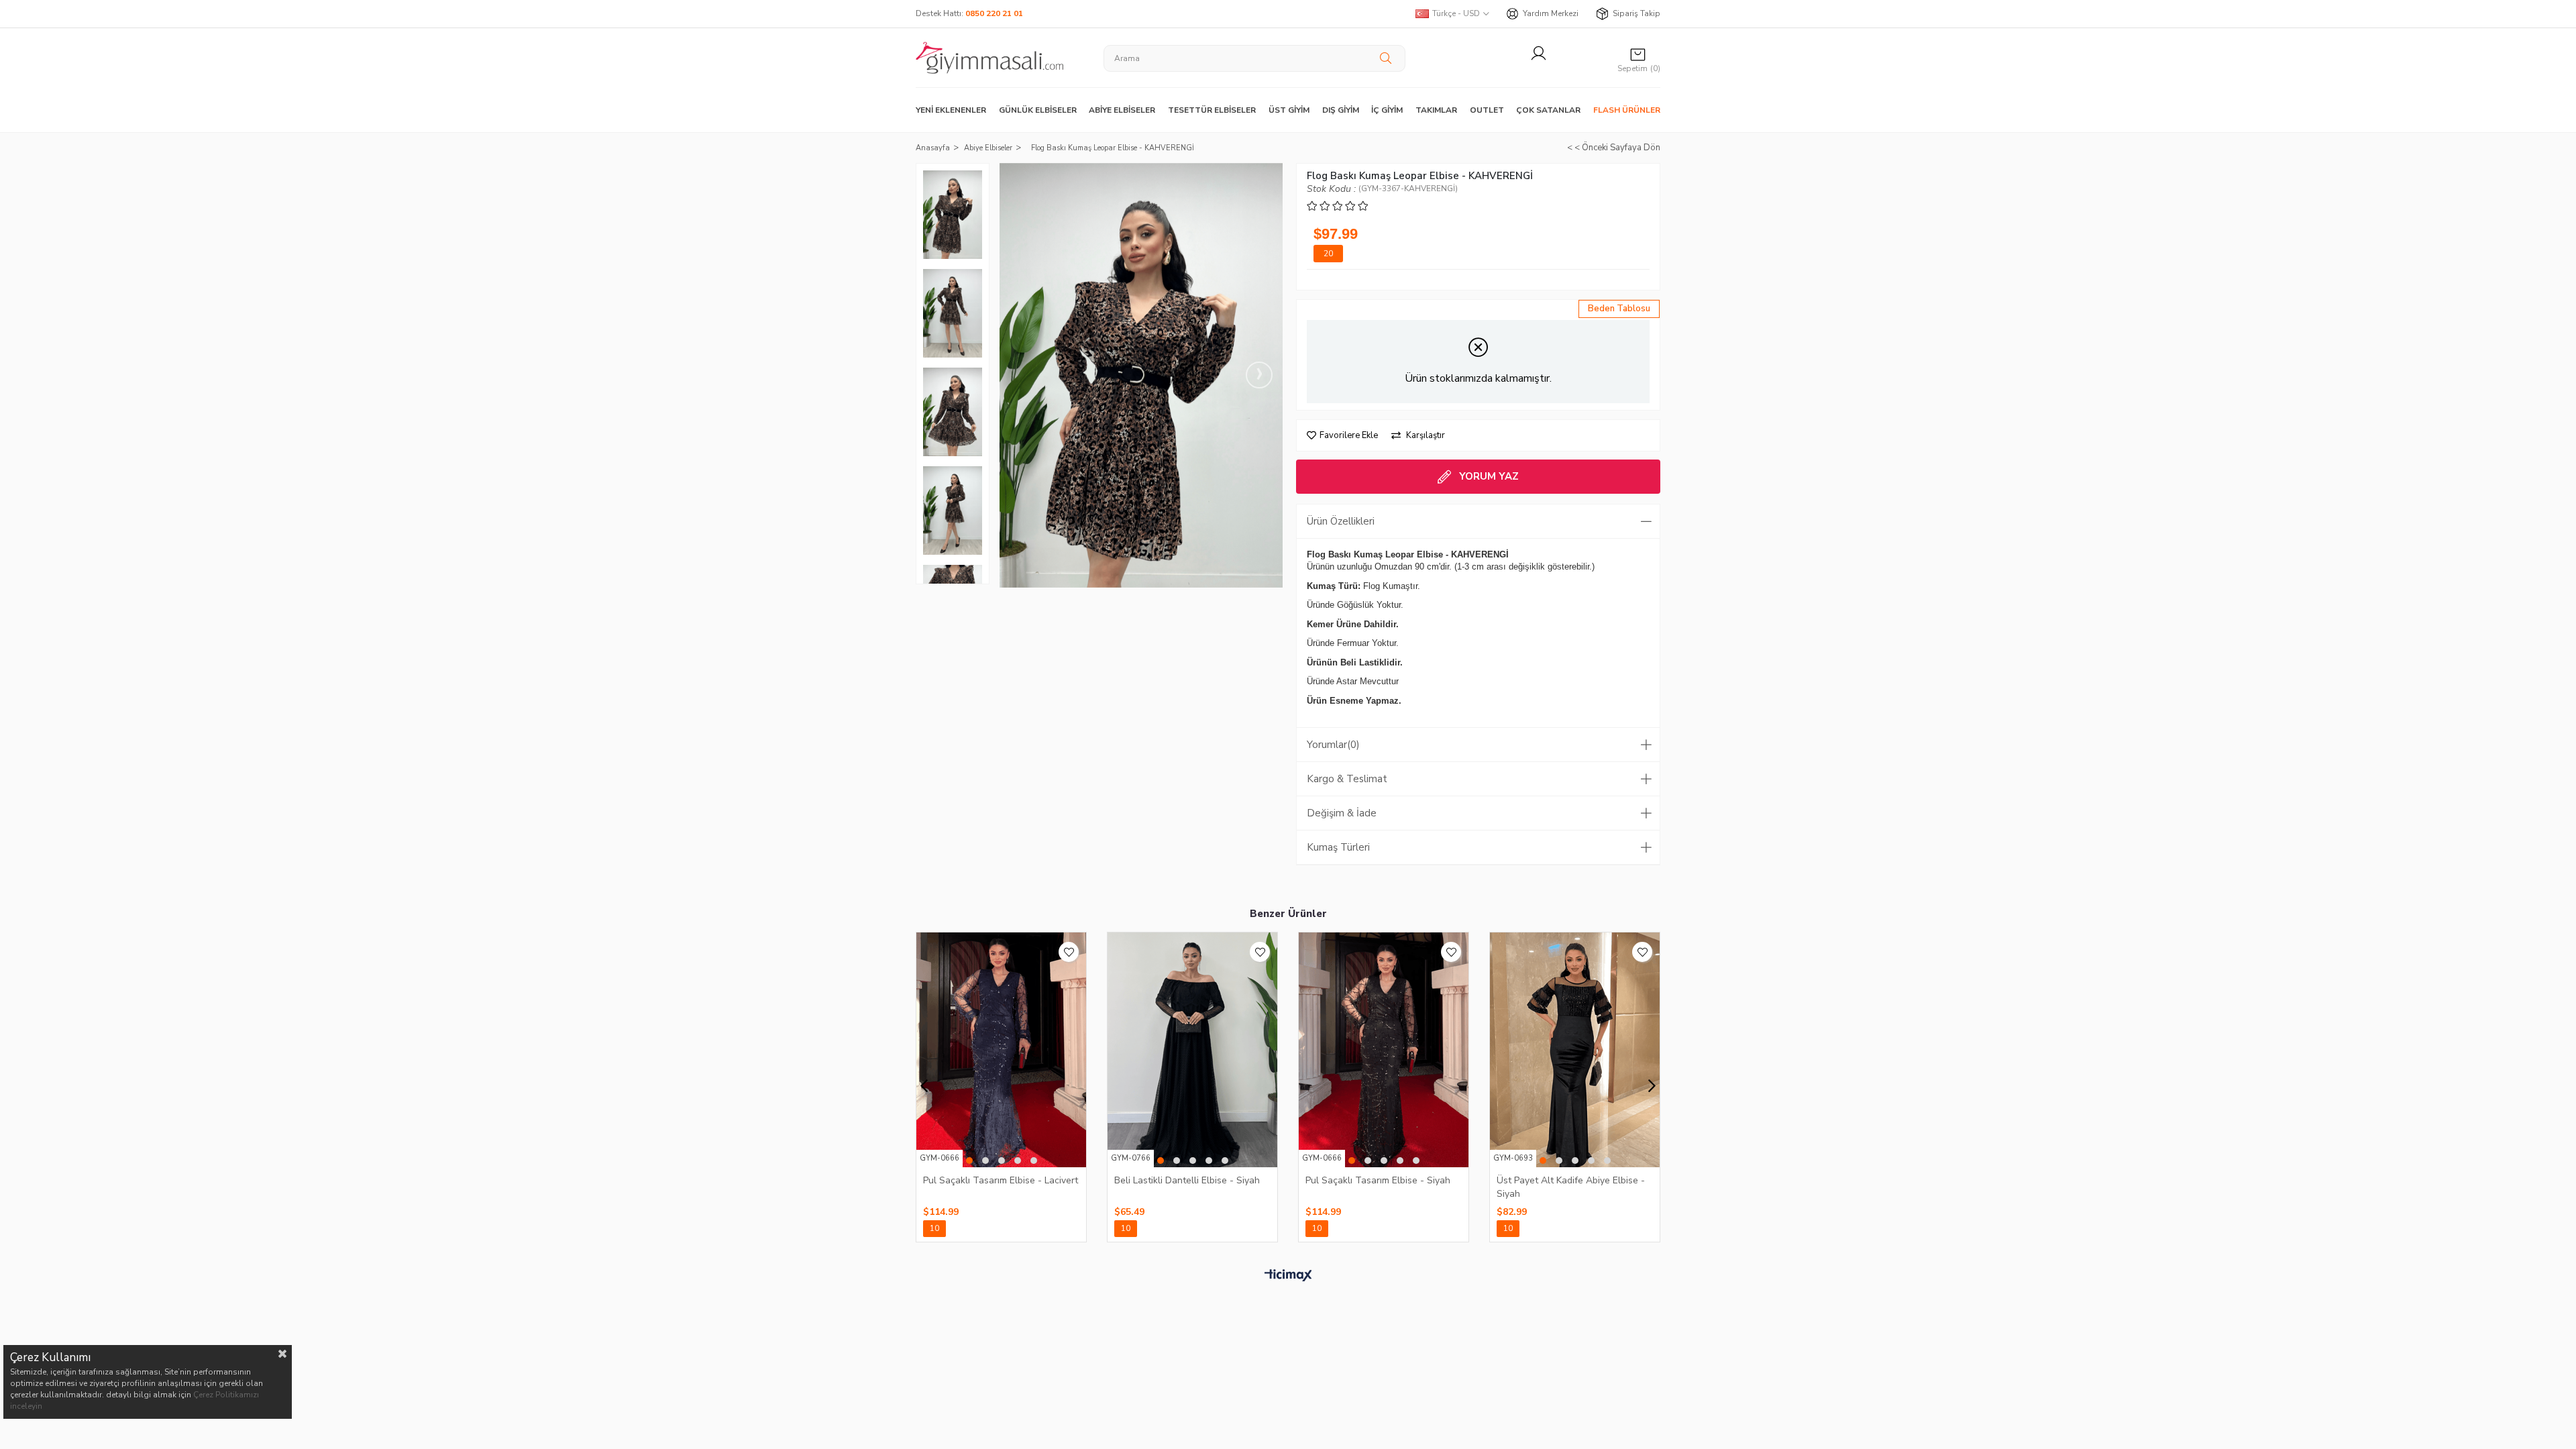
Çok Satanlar (1548, 110)
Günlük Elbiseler (1038, 110)
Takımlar (1436, 110)
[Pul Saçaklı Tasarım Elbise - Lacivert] (1001, 1050)
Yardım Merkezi (1551, 13)
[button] (969, 1161)
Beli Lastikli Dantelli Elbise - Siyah (1187, 1180)
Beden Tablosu (1619, 309)
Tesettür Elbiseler (1212, 110)
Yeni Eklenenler (951, 110)
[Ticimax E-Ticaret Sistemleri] (1288, 1276)
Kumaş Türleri (1338, 847)
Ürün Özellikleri (1341, 521)
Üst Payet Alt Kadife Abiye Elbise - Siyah (1571, 1187)
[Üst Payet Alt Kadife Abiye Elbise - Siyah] (1575, 1050)
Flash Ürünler (1627, 110)
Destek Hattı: (969, 13)
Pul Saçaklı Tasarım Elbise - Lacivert (1001, 1180)
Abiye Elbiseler (1122, 110)
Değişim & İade (1342, 813)
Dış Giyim (1341, 110)
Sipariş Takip (1636, 13)
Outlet (1487, 110)
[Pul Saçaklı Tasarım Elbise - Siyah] (1384, 1050)
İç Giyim (1387, 110)
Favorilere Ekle (1069, 952)
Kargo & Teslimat (1347, 779)
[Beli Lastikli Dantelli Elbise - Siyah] (1192, 1050)
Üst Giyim (1289, 110)
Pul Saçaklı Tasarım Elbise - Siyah (1378, 1180)
